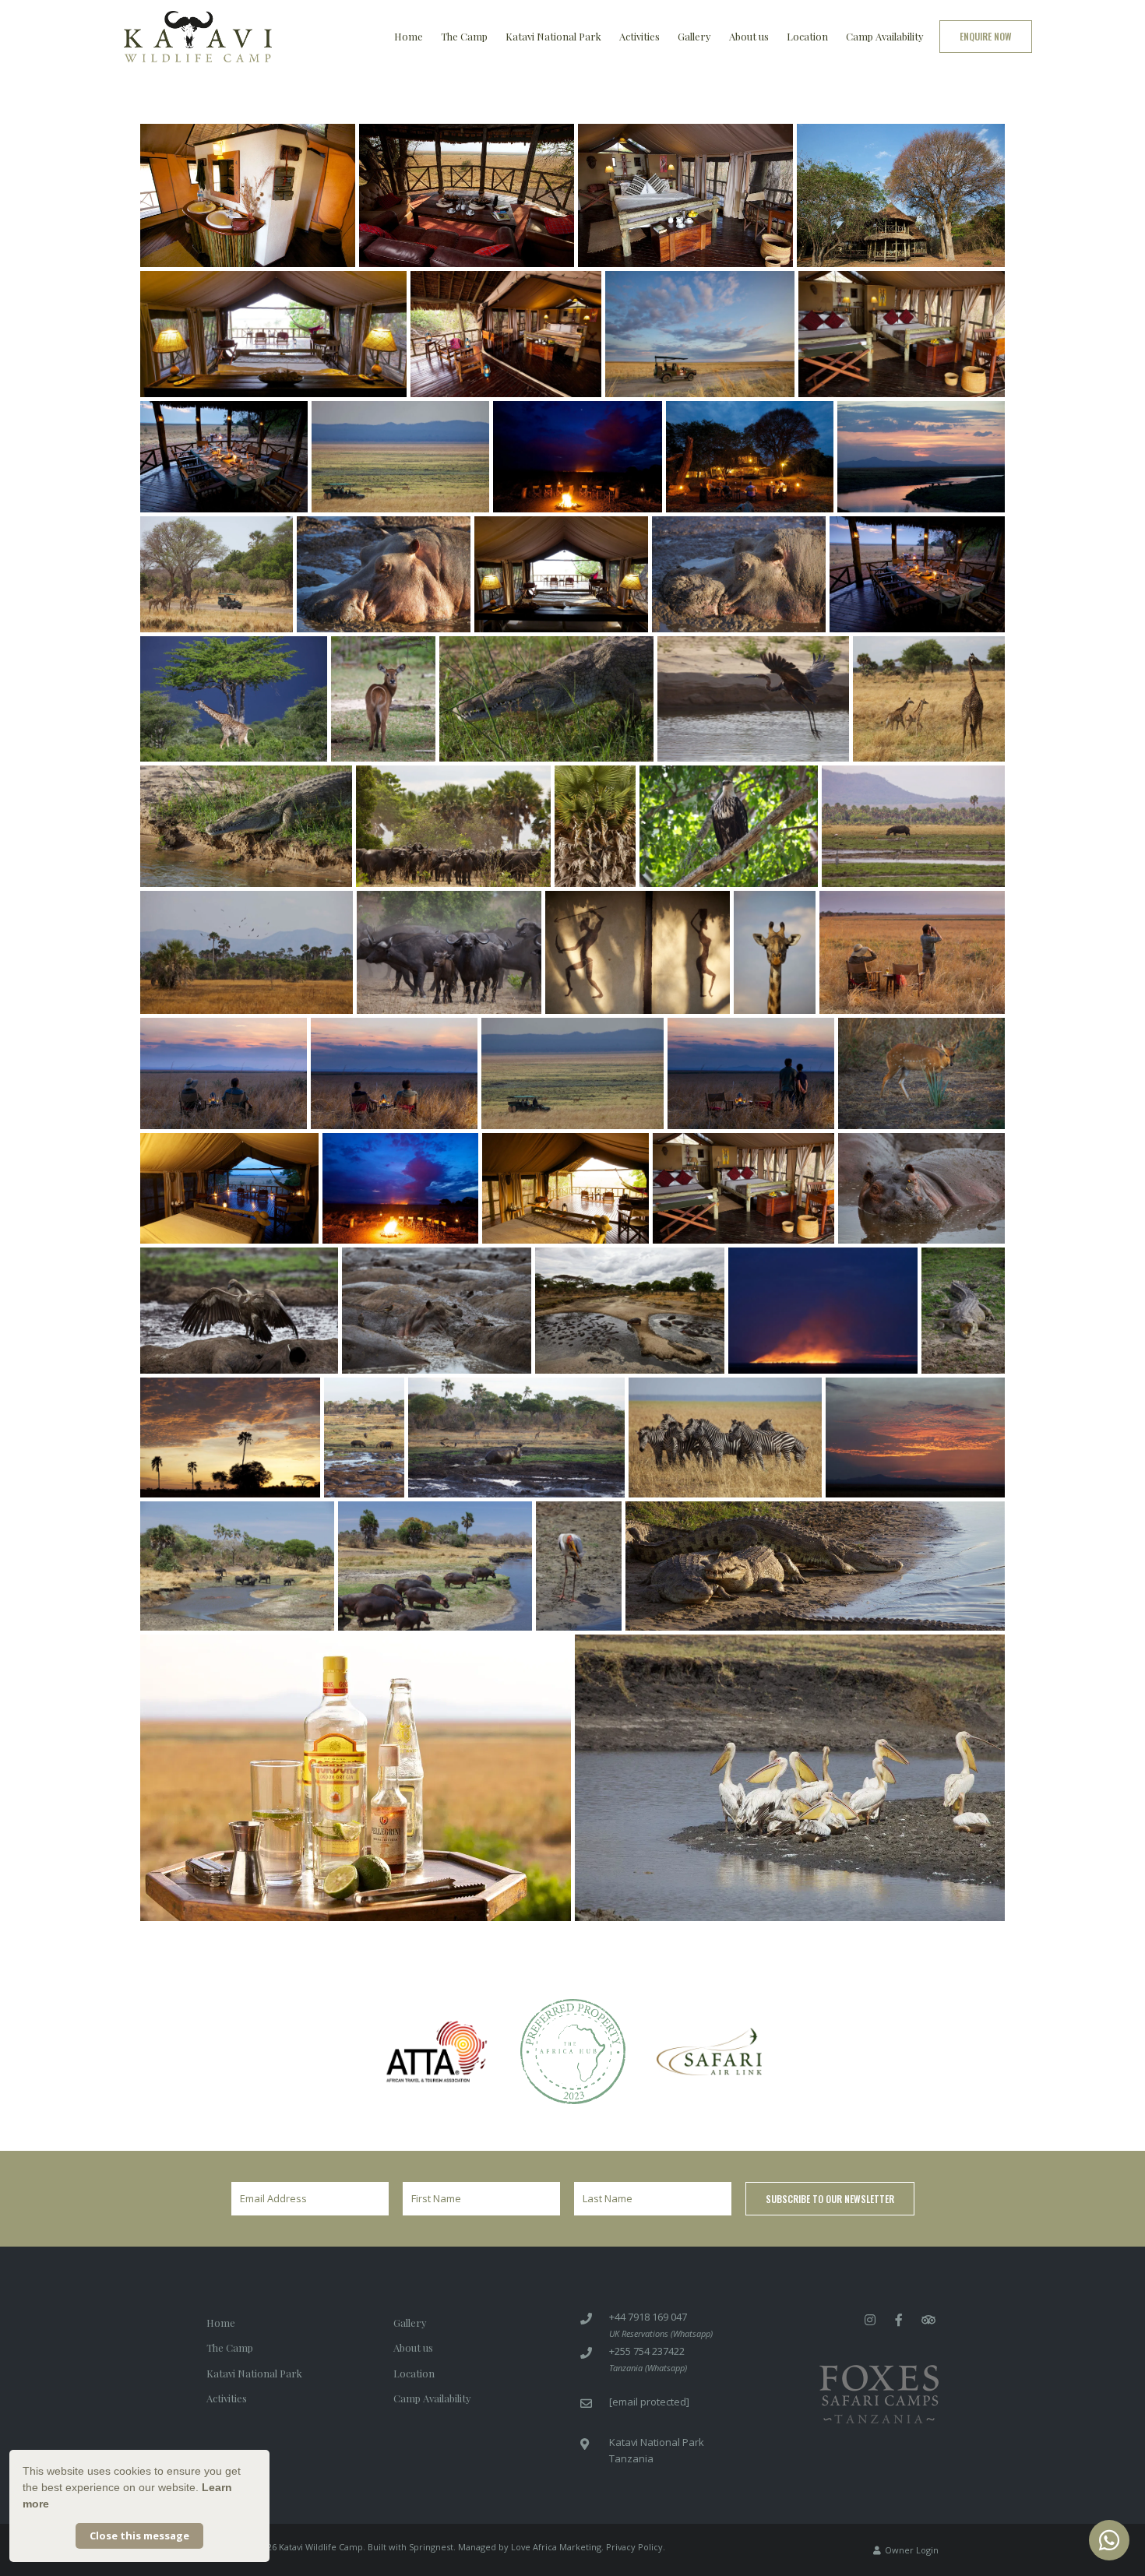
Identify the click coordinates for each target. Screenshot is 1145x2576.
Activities (639, 36)
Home (409, 36)
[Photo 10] (400, 457)
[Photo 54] (237, 1566)
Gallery (694, 36)
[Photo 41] (565, 1189)
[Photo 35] (394, 1073)
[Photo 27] (729, 826)
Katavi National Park (553, 36)
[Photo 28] (913, 826)
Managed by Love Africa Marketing (530, 2547)
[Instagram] (870, 2319)
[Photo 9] (224, 457)
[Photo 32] (775, 952)
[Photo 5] (273, 334)
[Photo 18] (917, 574)
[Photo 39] (229, 1189)
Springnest (431, 2547)
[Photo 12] (750, 457)
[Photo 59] (790, 1778)
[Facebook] (899, 2319)
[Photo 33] (912, 952)
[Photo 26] (595, 826)
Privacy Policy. (636, 2547)
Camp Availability (885, 36)
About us (749, 36)
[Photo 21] (546, 699)
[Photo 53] (915, 1438)
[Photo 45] (437, 1311)
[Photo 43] (921, 1189)
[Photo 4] (901, 195)
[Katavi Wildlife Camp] (198, 35)
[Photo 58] (356, 1778)
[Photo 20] (383, 699)
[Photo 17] (739, 574)
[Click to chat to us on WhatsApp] (1109, 2540)
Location (807, 36)
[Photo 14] (217, 574)
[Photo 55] (435, 1566)
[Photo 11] (578, 457)
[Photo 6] (506, 334)
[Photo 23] (929, 699)
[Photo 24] (246, 826)
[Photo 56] (579, 1566)
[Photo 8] (902, 334)
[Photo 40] (400, 1189)
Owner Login (911, 2550)
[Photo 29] (247, 952)
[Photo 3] (685, 195)
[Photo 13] (921, 457)
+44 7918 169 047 (648, 2317)
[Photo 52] (725, 1438)
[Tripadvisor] (928, 2319)
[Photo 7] (700, 334)
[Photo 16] (561, 574)
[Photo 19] (234, 699)
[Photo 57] (815, 1566)
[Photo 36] (572, 1073)
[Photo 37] (751, 1073)
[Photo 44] (239, 1311)
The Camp (464, 36)
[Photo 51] (516, 1438)
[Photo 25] (453, 826)
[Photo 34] (224, 1073)
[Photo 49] (230, 1438)
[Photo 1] (248, 195)
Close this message (139, 2536)
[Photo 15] (384, 574)
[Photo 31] (638, 952)
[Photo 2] (467, 195)
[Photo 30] (449, 952)
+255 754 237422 (647, 2351)
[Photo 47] (823, 1311)
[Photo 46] (630, 1311)
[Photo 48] (963, 1311)
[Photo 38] (921, 1073)
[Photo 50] (364, 1438)
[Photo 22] (753, 699)
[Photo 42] (743, 1189)
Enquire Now (986, 36)
